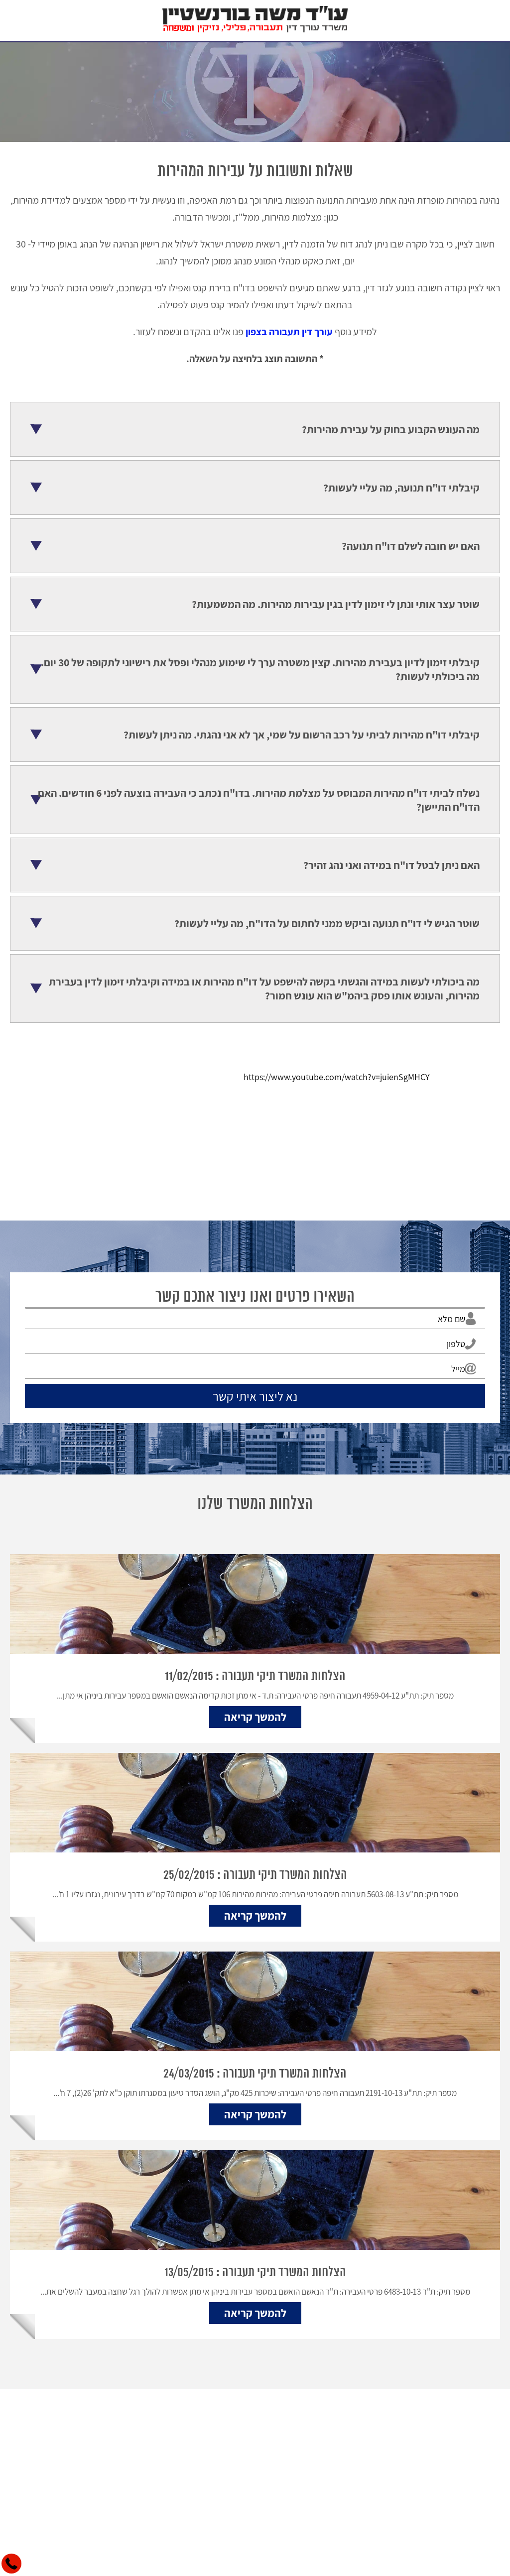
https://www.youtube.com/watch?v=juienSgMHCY (336, 1077)
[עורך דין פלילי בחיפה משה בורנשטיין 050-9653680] (255, 21)
